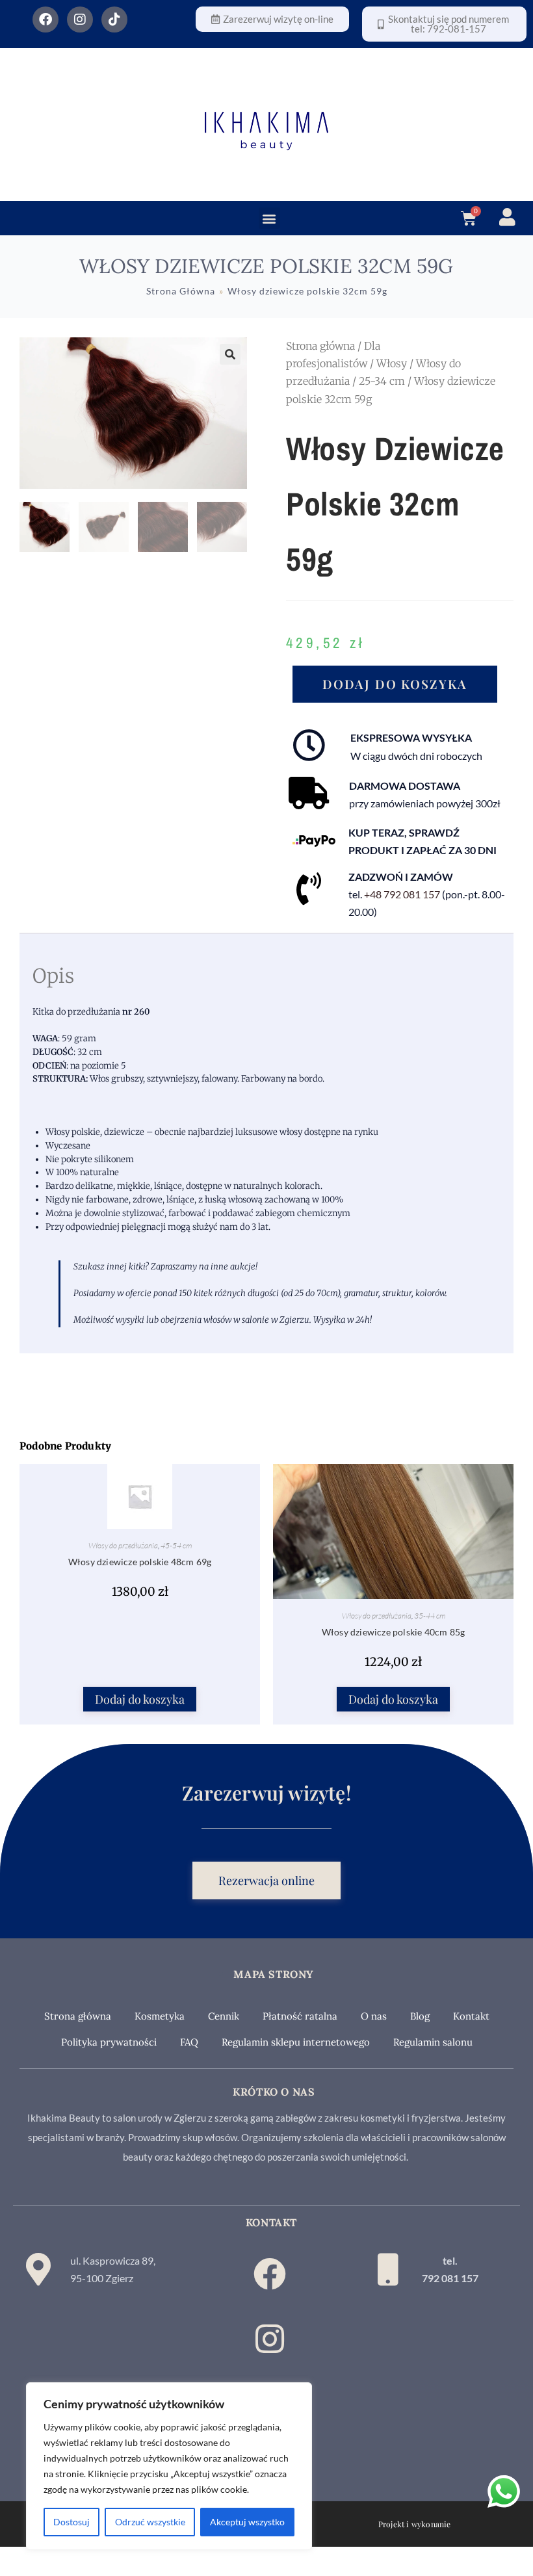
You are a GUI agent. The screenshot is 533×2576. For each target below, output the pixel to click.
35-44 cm (430, 1616)
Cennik (224, 2016)
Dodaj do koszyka (395, 684)
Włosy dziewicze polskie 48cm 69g (140, 1562)
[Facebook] (45, 20)
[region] (169, 2466)
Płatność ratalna (300, 2016)
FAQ (189, 2042)
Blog (420, 2016)
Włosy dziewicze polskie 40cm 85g (393, 1632)
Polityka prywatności (109, 2042)
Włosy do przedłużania (123, 1545)
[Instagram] (80, 20)
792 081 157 (450, 2278)
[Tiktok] (114, 20)
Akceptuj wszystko (247, 2522)
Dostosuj (71, 2522)
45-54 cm (176, 1545)
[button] (269, 218)
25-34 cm (382, 381)
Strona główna (320, 346)
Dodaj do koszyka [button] (140, 1699)
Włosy (392, 363)
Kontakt (471, 2016)
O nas (374, 2016)
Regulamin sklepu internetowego (296, 2042)
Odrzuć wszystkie (150, 2522)
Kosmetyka (160, 2016)
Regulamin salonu (433, 2042)
